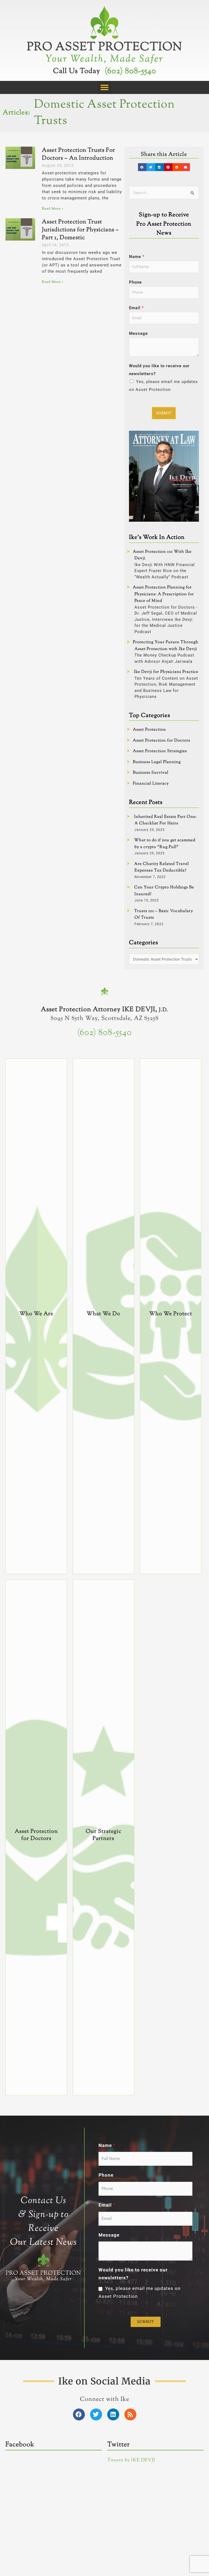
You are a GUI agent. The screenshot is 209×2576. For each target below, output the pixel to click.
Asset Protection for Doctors (162, 741)
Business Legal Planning (157, 762)
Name (137, 257)
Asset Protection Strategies (160, 751)
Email (136, 308)
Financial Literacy (151, 784)
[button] (105, 87)
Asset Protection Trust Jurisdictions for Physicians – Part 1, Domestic (80, 230)
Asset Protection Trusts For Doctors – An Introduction (79, 154)
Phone (135, 282)
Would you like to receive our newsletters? (159, 370)
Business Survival (151, 773)
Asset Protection (149, 730)
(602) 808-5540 (130, 71)
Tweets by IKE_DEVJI (131, 2460)
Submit (164, 413)
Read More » (53, 209)
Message (138, 333)
